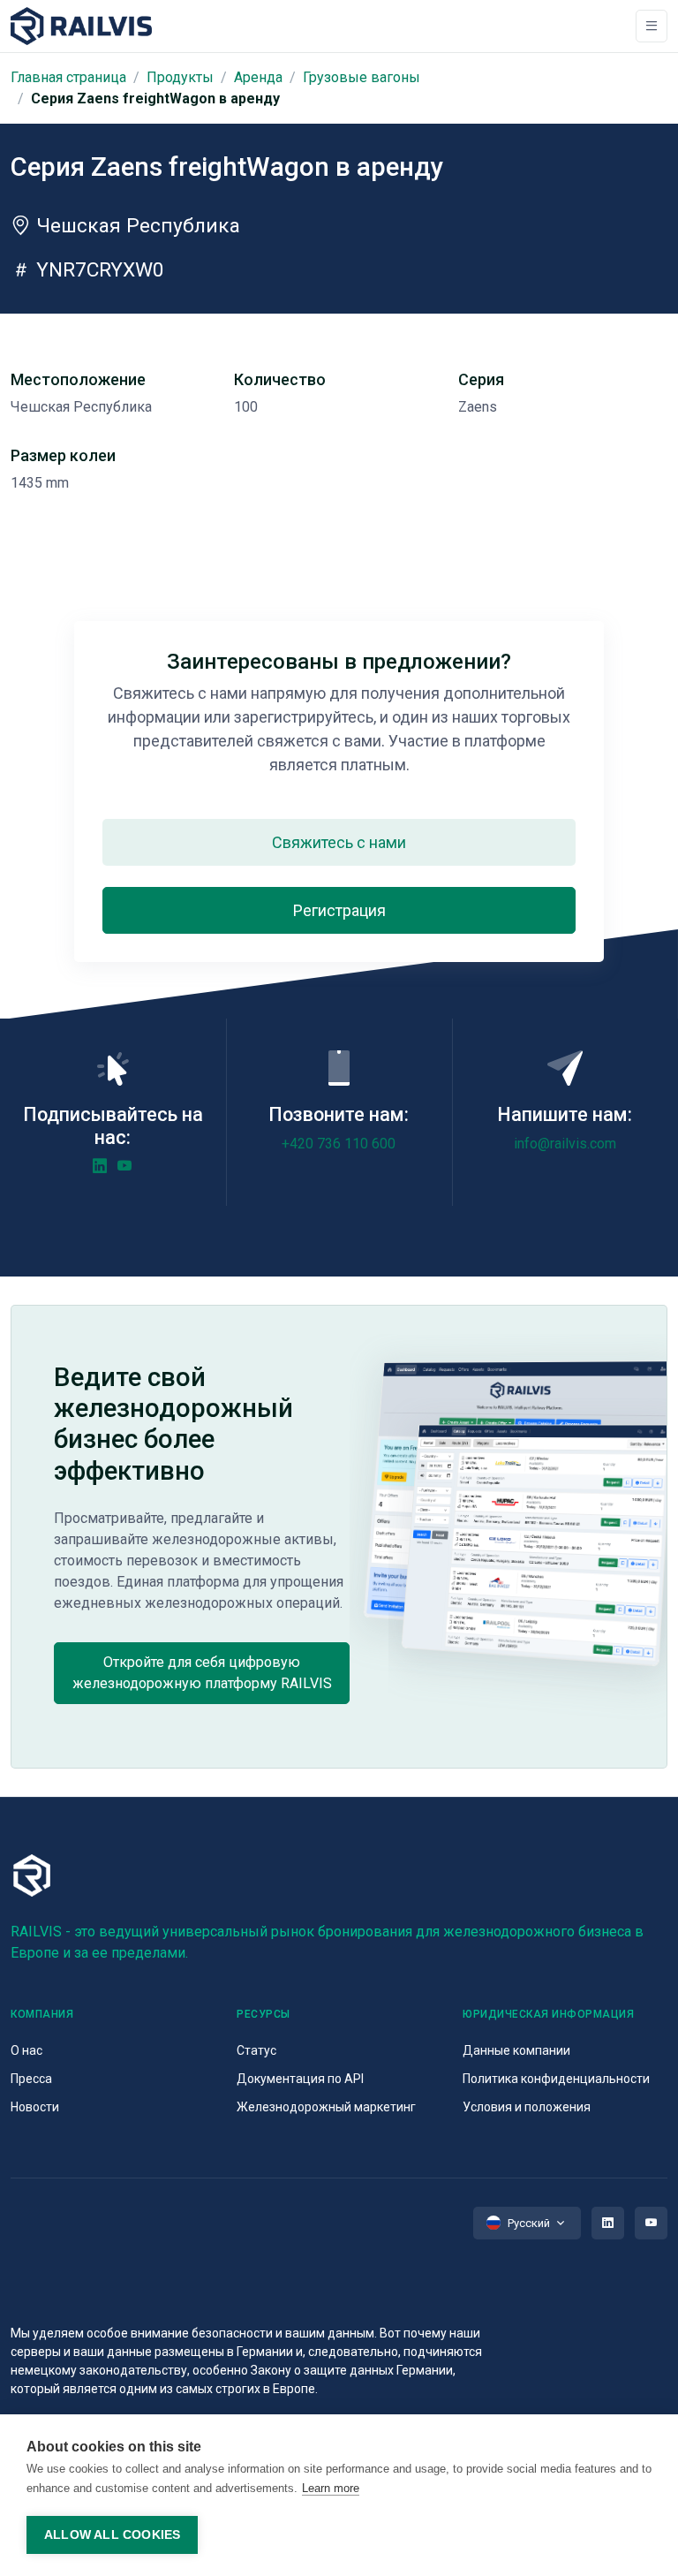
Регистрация (339, 910)
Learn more (331, 2488)
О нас (26, 2050)
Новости (35, 2107)
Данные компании (516, 2050)
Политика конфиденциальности (556, 2079)
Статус (256, 2050)
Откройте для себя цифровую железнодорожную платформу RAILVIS (202, 1673)
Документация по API (300, 2079)
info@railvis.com (565, 1144)
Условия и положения (527, 2107)
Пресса (31, 2079)
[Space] (81, 26)
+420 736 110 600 (339, 1144)
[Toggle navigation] (652, 26)
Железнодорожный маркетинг (326, 2107)
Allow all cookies (112, 2535)
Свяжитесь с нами (339, 842)
